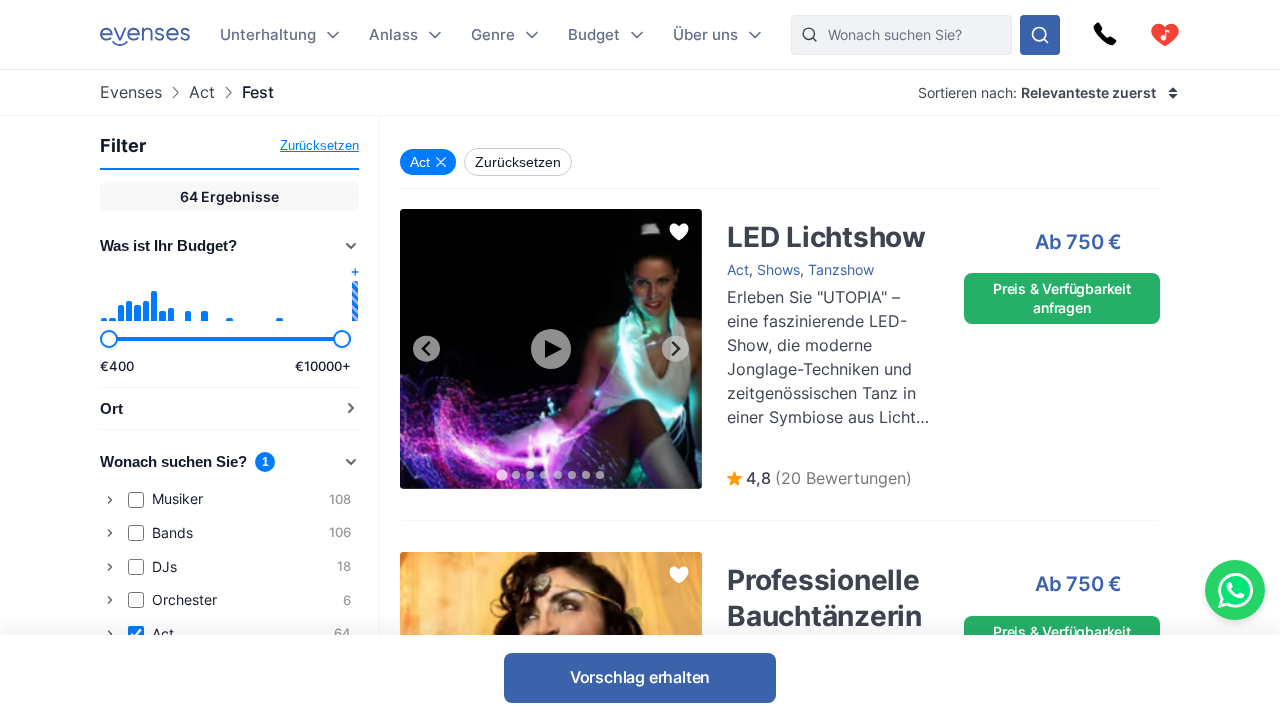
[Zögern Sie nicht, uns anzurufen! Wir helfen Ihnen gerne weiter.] (1105, 35)
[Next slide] (675, 348)
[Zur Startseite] (145, 34)
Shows (778, 269)
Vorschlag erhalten (640, 677)
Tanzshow (841, 269)
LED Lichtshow (755, 218)
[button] (819, 479)
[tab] (501, 474)
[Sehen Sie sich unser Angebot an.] (1040, 35)
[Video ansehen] (551, 349)
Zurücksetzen (319, 145)
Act (202, 92)
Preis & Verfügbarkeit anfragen (1062, 297)
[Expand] (110, 500)
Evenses (131, 92)
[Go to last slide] (426, 348)
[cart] (1165, 35)
